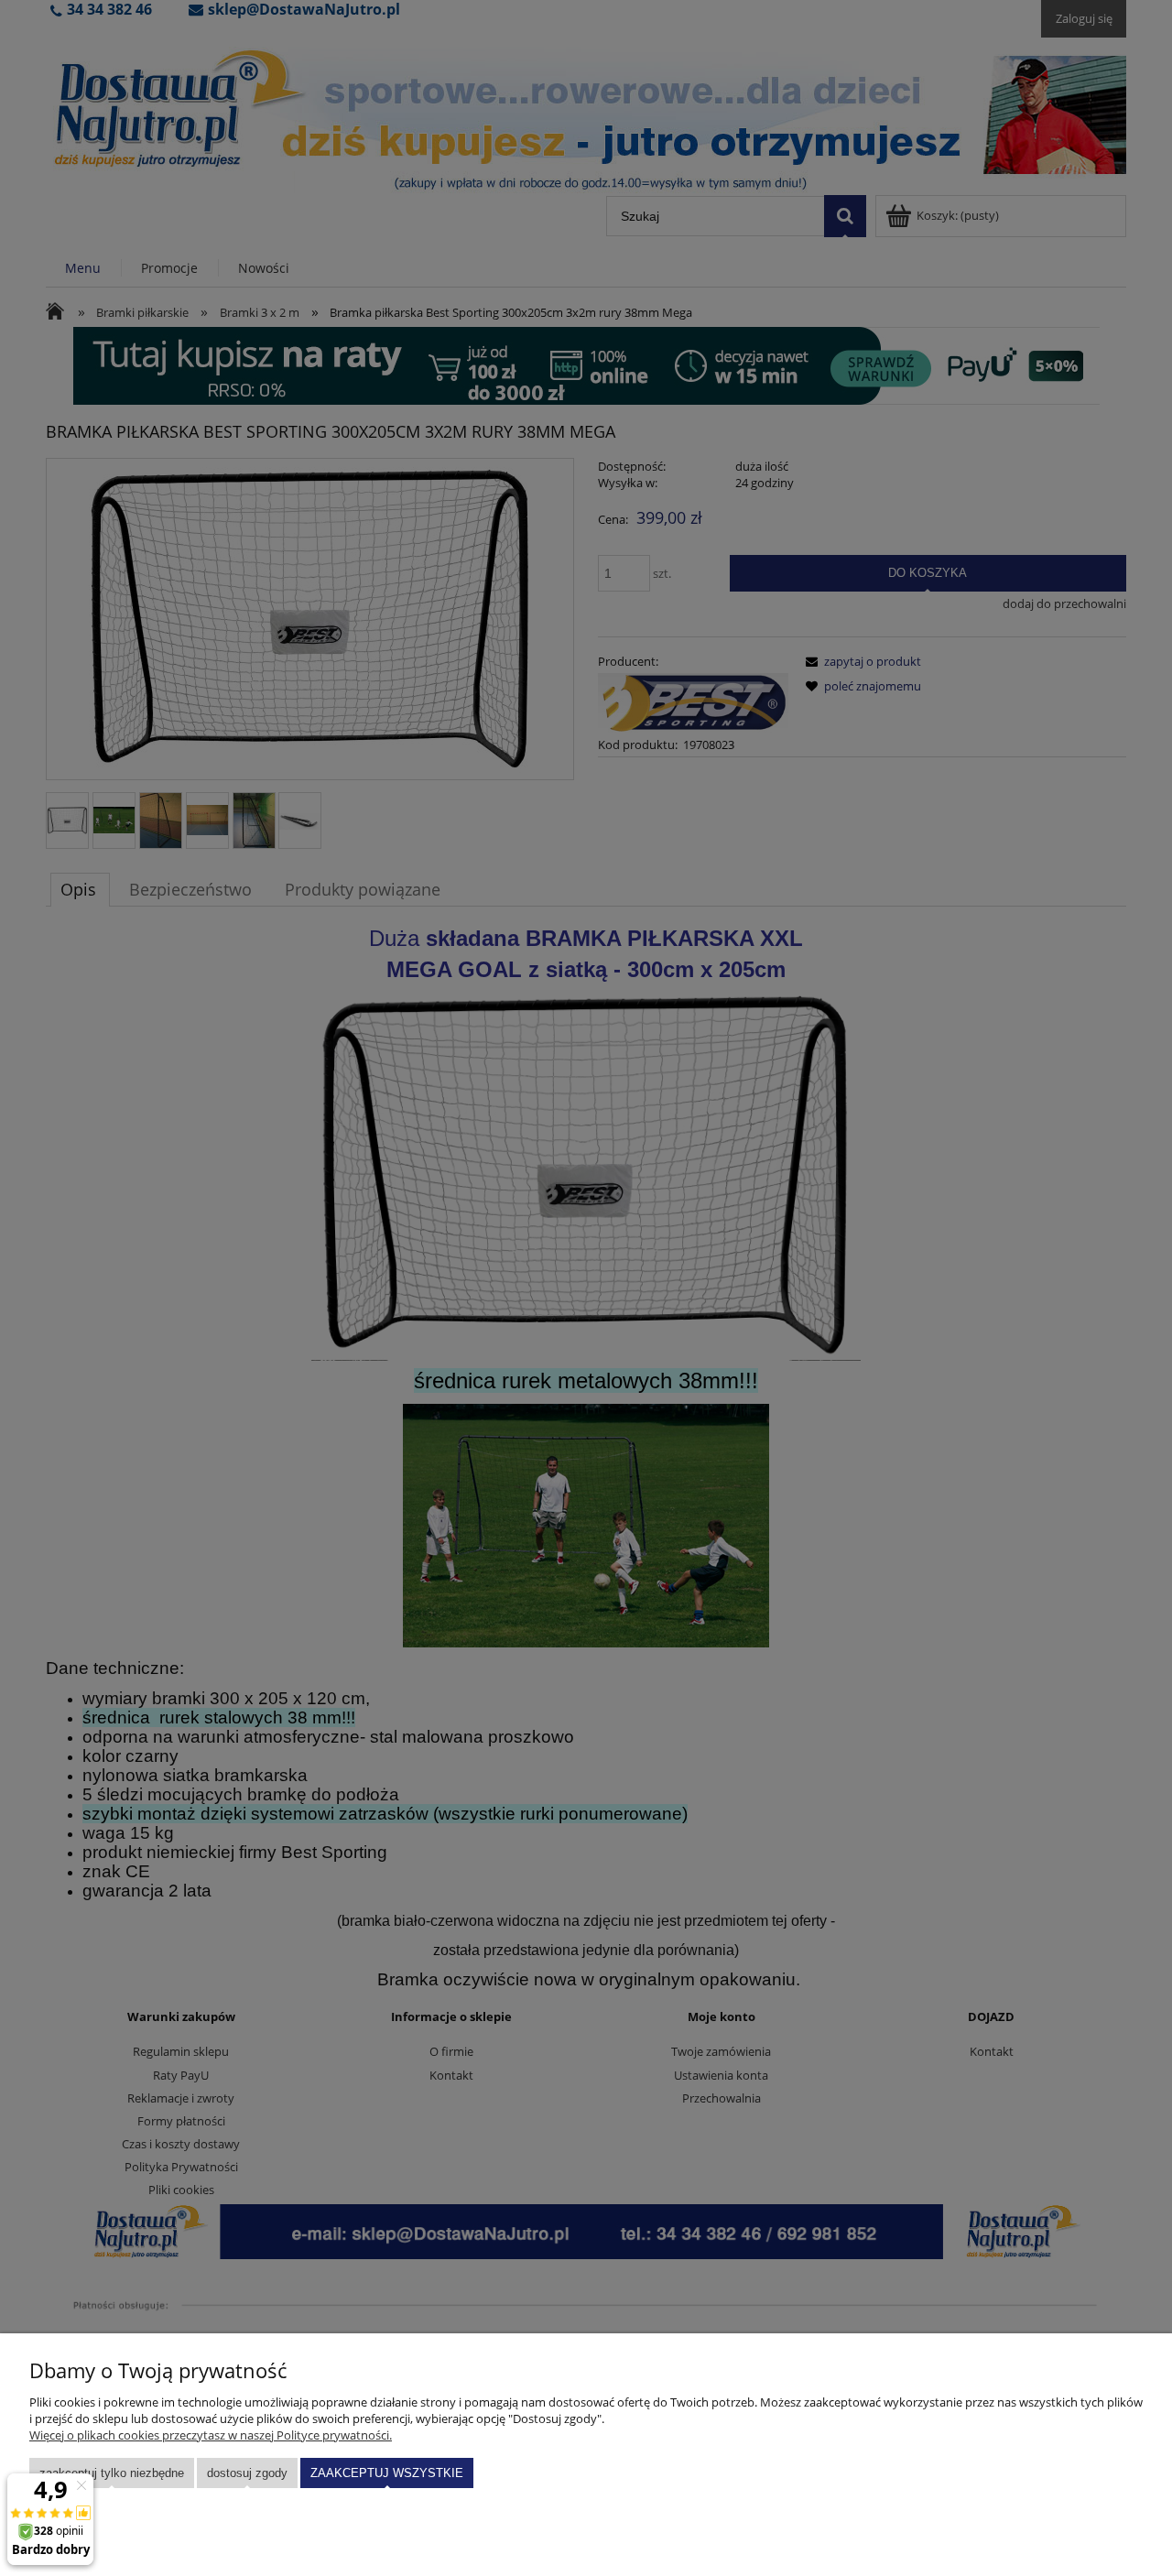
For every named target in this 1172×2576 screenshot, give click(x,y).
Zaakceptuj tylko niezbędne (112, 2473)
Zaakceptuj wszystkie (387, 2473)
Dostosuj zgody (247, 2473)
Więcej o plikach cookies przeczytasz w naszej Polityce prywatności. (211, 2435)
